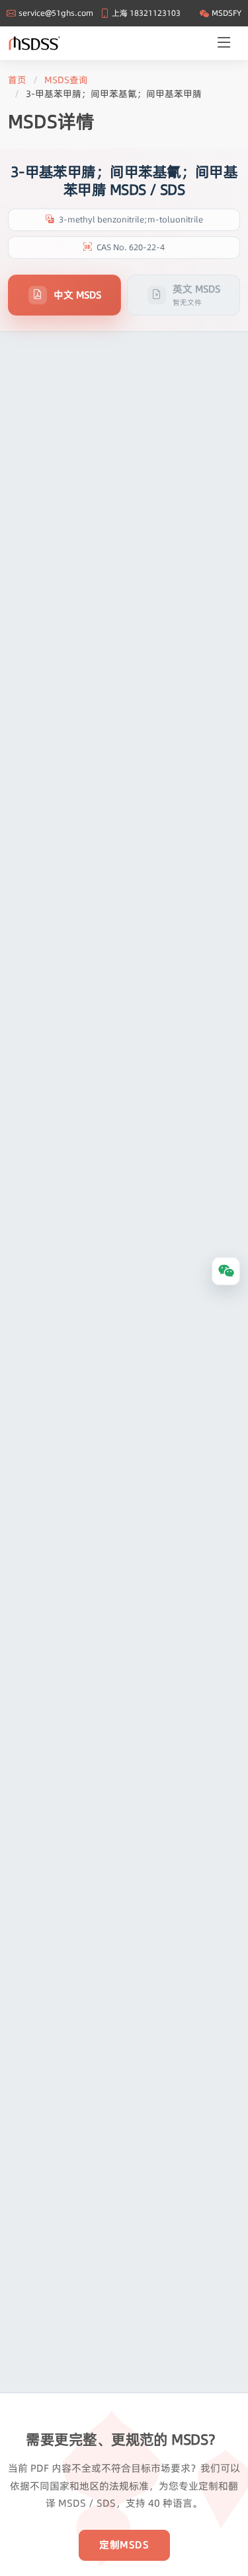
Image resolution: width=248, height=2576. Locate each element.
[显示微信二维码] (226, 1271)
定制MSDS (124, 2545)
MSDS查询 (66, 80)
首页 (17, 80)
